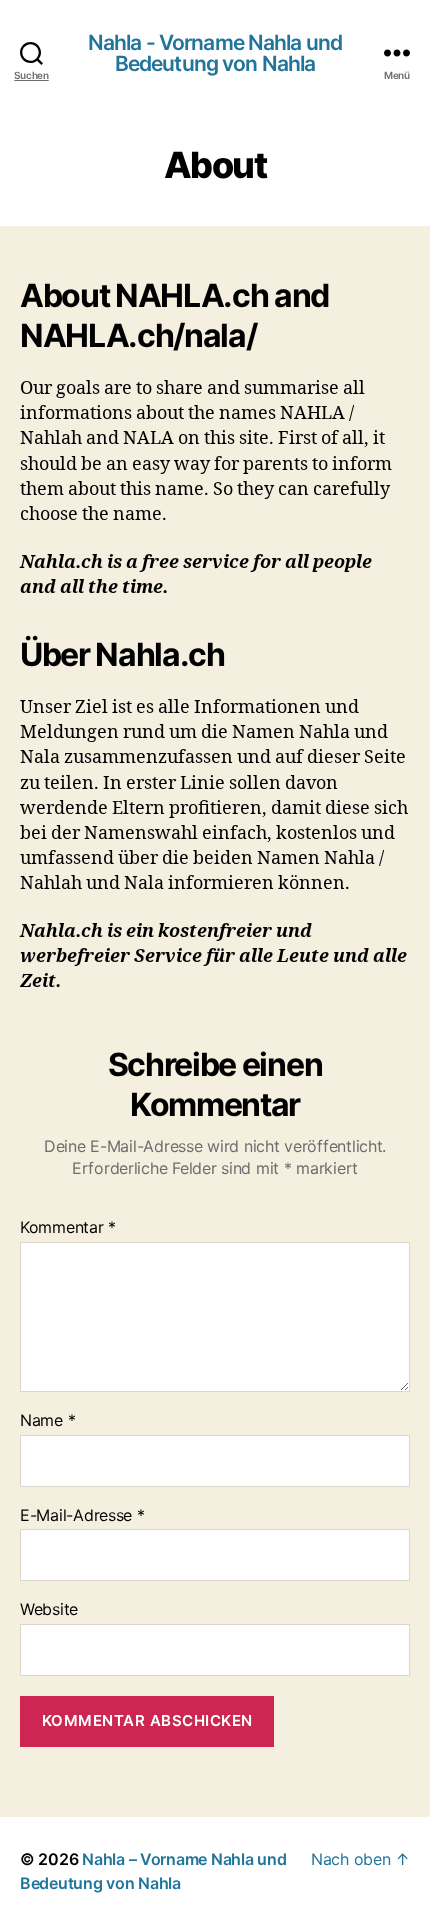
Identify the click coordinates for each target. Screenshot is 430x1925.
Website (49, 1610)
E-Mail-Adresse (82, 1516)
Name (47, 1421)
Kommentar (68, 1228)
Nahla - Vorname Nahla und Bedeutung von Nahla (215, 53)
